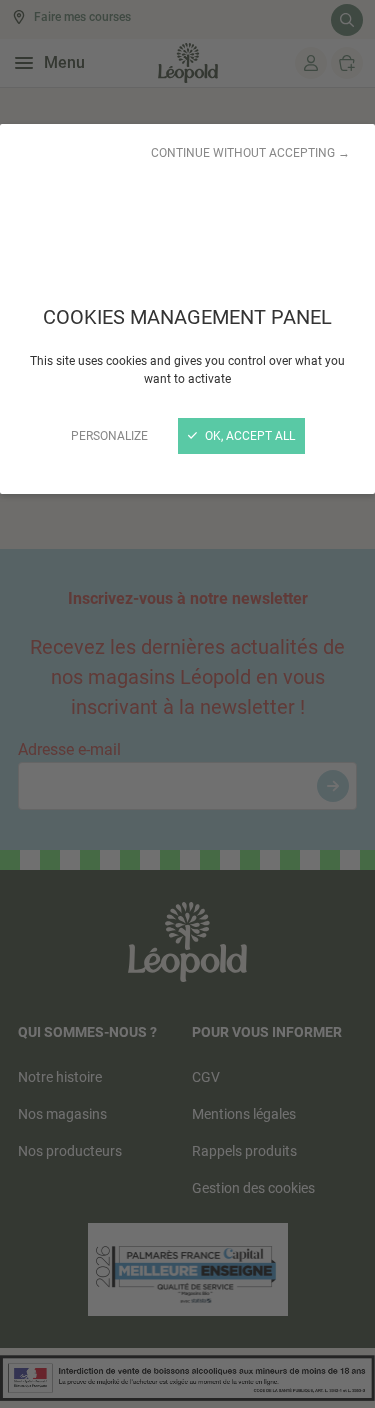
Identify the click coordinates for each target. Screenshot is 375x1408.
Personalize (109, 436)
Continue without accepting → (250, 153)
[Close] (187, 704)
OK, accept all (248, 436)
